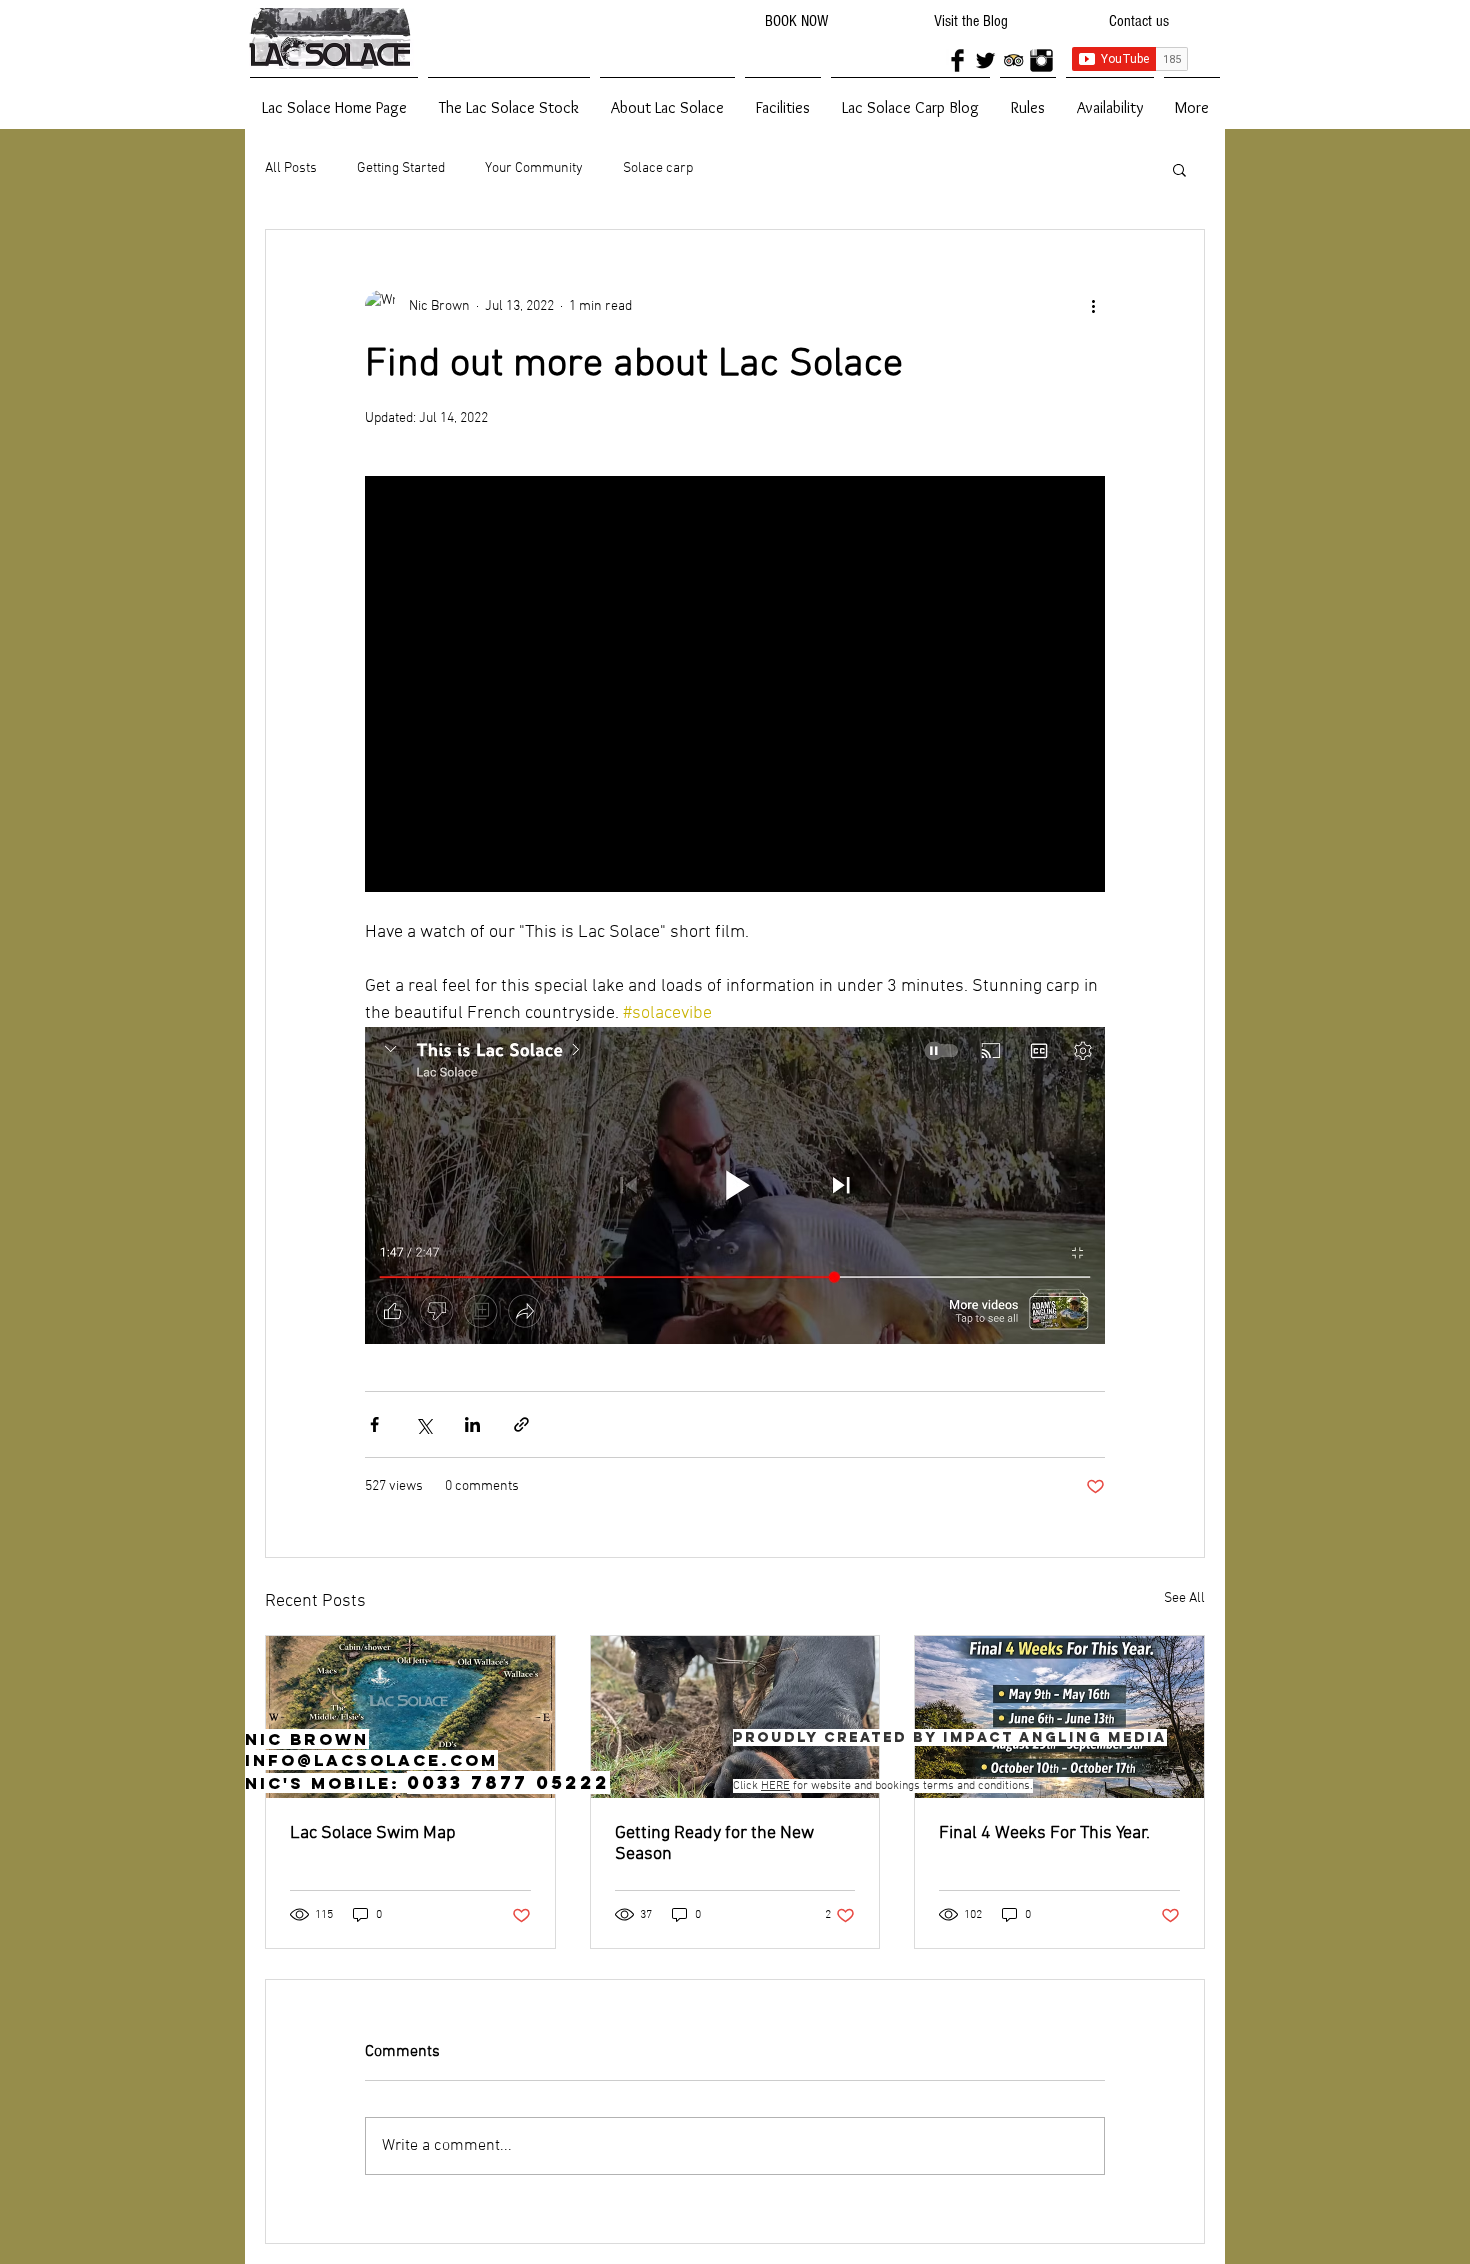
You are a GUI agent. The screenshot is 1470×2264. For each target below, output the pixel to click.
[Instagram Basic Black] (1041, 60)
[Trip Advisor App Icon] (1013, 60)
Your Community (534, 168)
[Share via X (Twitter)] (423, 1424)
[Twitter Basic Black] (985, 60)
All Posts (291, 168)
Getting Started (401, 168)
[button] (1179, 169)
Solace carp (658, 168)
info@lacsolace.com (371, 1760)
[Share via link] (521, 1424)
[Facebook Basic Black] (957, 60)
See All (1184, 1598)
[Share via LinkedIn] (472, 1424)
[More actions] (1093, 306)
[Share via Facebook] (374, 1424)
